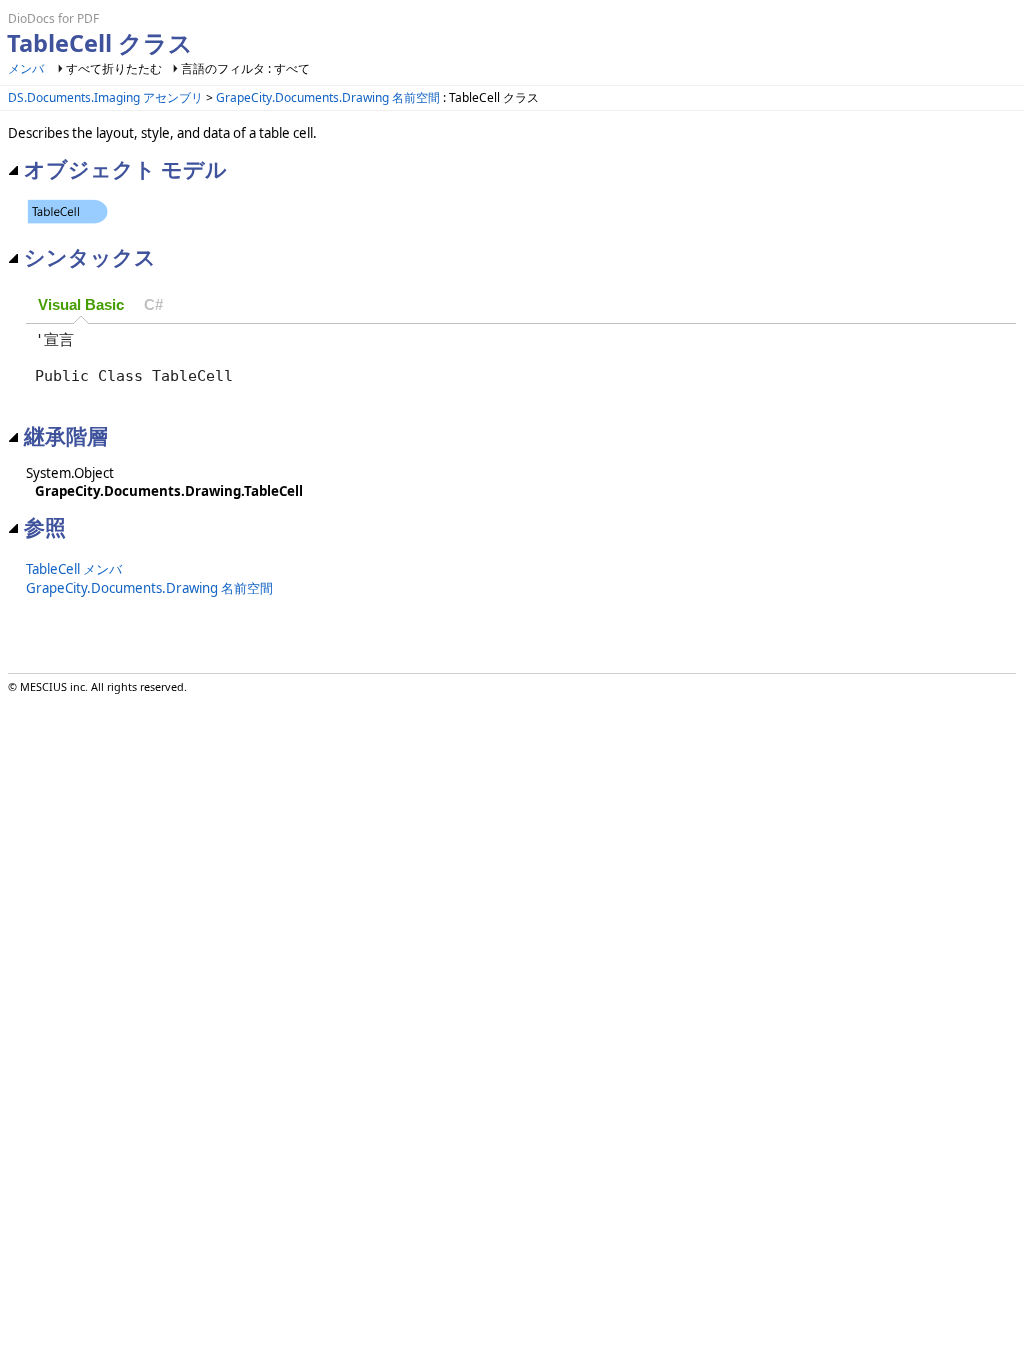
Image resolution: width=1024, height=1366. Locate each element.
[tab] (81, 305)
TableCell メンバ (74, 569)
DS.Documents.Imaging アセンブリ (105, 97)
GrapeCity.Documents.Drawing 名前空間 (328, 97)
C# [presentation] (153, 305)
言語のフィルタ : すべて (245, 68)
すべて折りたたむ (114, 68)
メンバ (26, 68)
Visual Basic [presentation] (81, 305)
